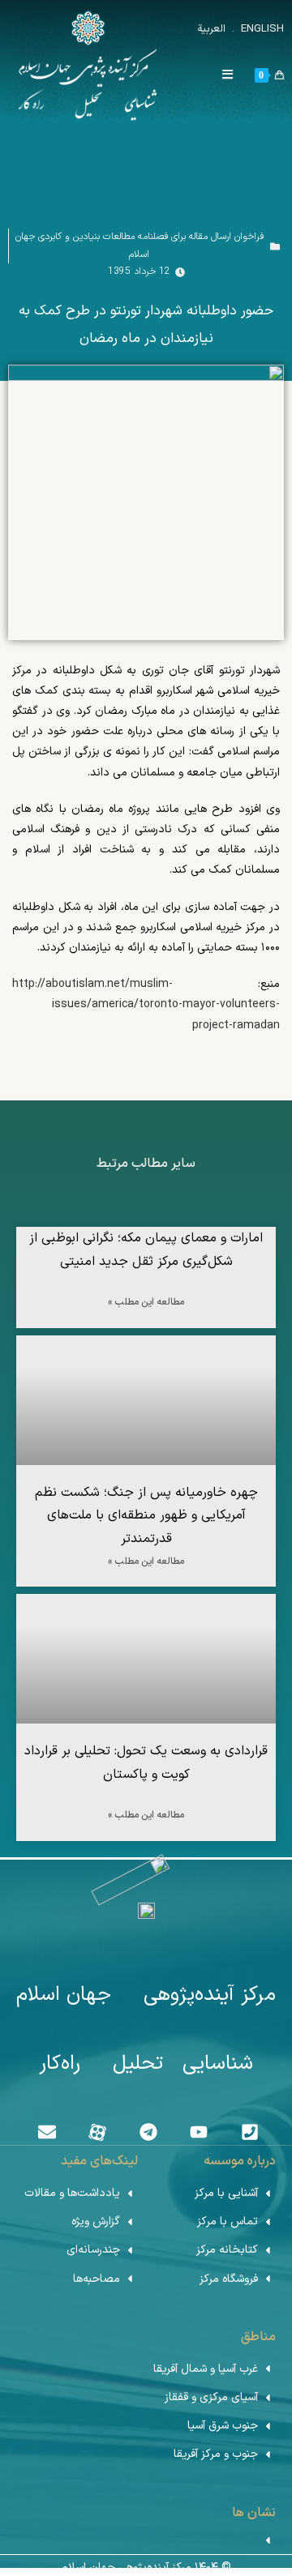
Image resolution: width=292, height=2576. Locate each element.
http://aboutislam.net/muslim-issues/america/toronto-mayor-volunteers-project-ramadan (146, 1004)
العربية (211, 29)
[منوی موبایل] (234, 76)
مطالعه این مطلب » (146, 1302)
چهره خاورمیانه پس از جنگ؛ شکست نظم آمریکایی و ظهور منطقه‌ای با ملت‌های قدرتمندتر (146, 1516)
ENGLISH (261, 29)
